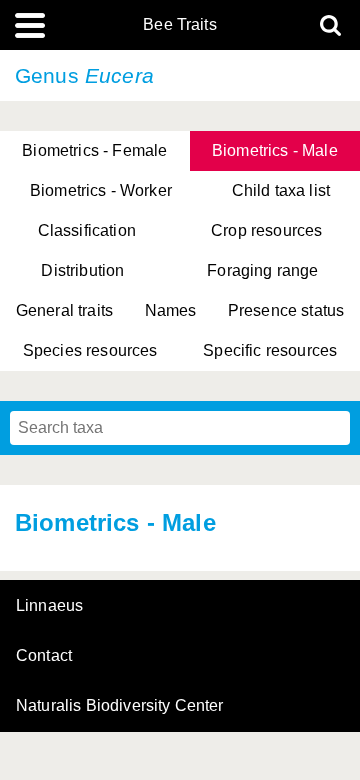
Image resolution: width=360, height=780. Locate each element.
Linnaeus (49, 606)
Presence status (286, 310)
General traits (64, 310)
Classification (87, 230)
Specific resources (270, 350)
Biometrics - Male (275, 150)
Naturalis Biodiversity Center (120, 706)
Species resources (90, 350)
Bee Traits (180, 25)
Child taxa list (281, 190)
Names (171, 310)
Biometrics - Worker (101, 190)
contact (44, 655)
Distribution (82, 270)
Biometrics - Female (94, 150)
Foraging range (262, 270)
